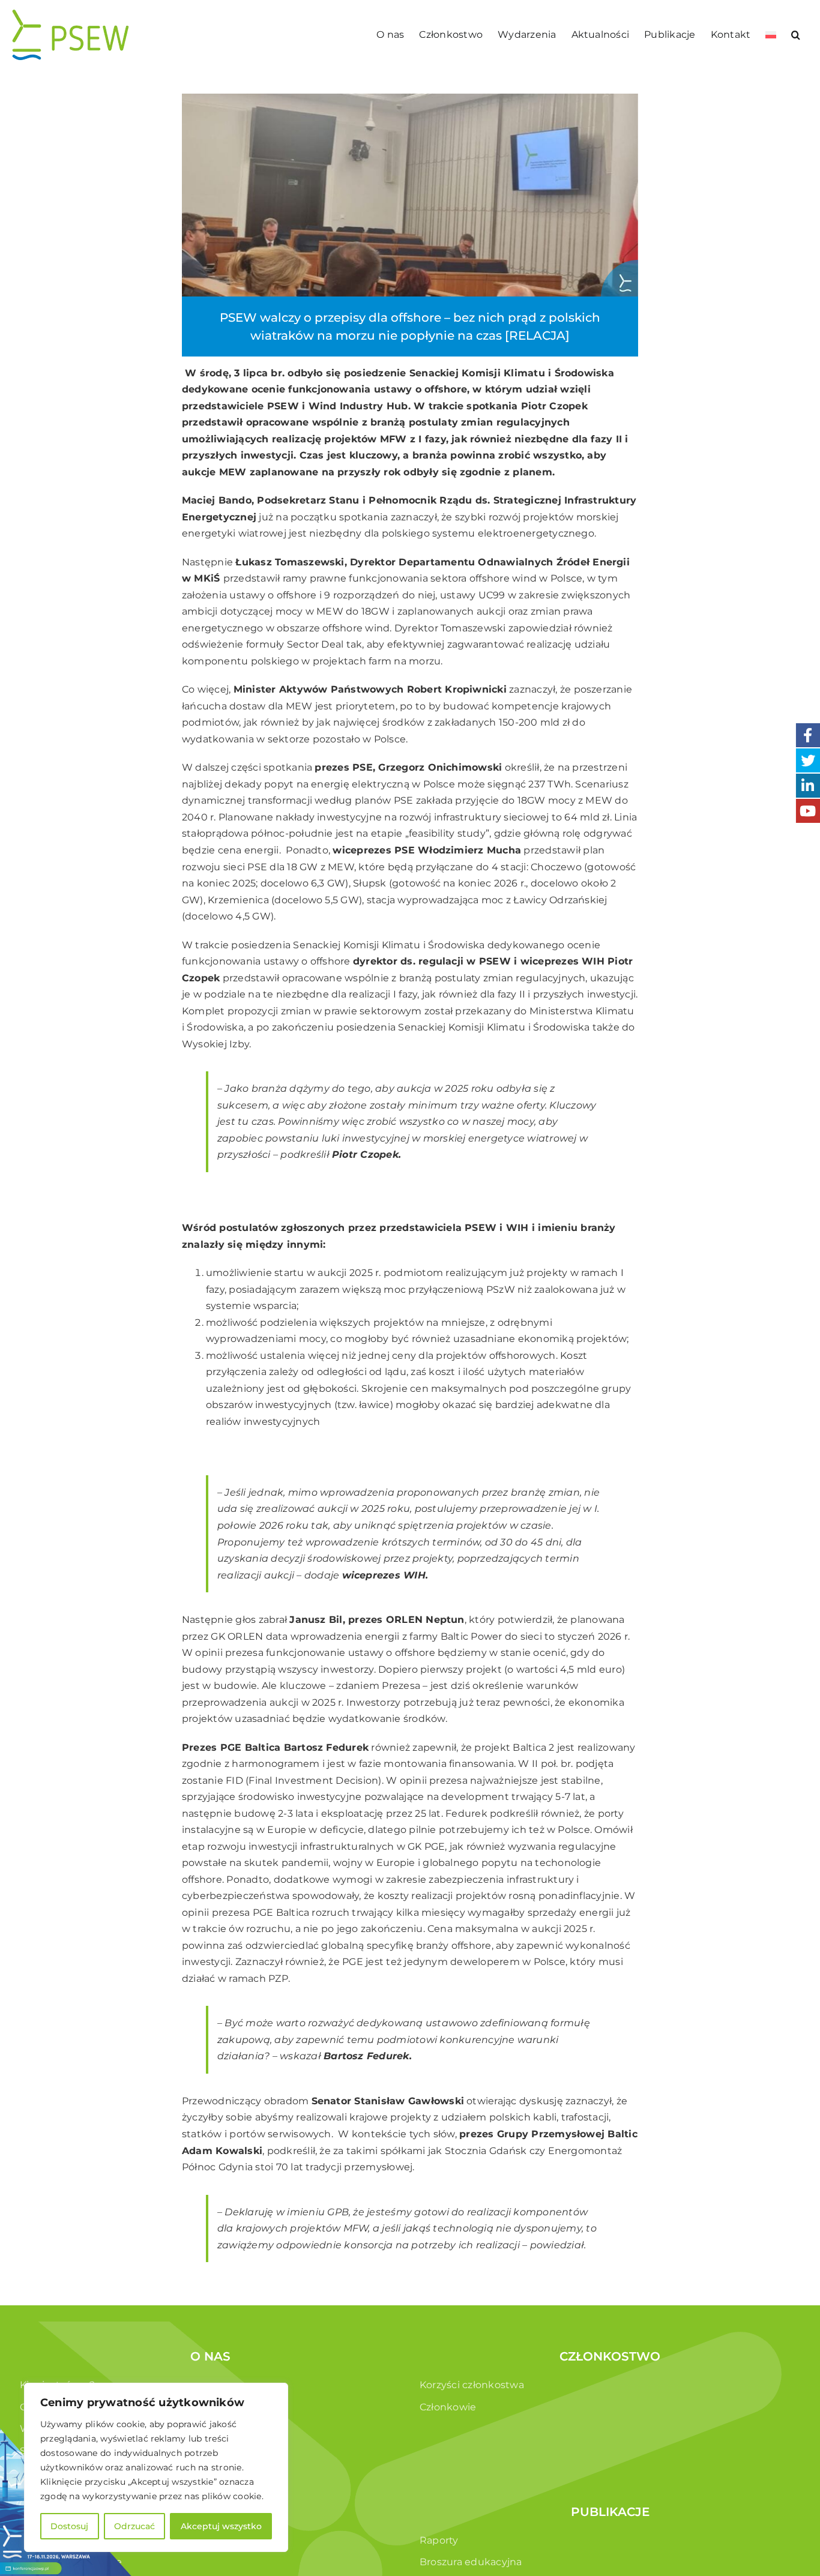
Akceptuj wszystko (221, 2526)
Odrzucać (134, 2526)
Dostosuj (69, 2526)
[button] (796, 35)
